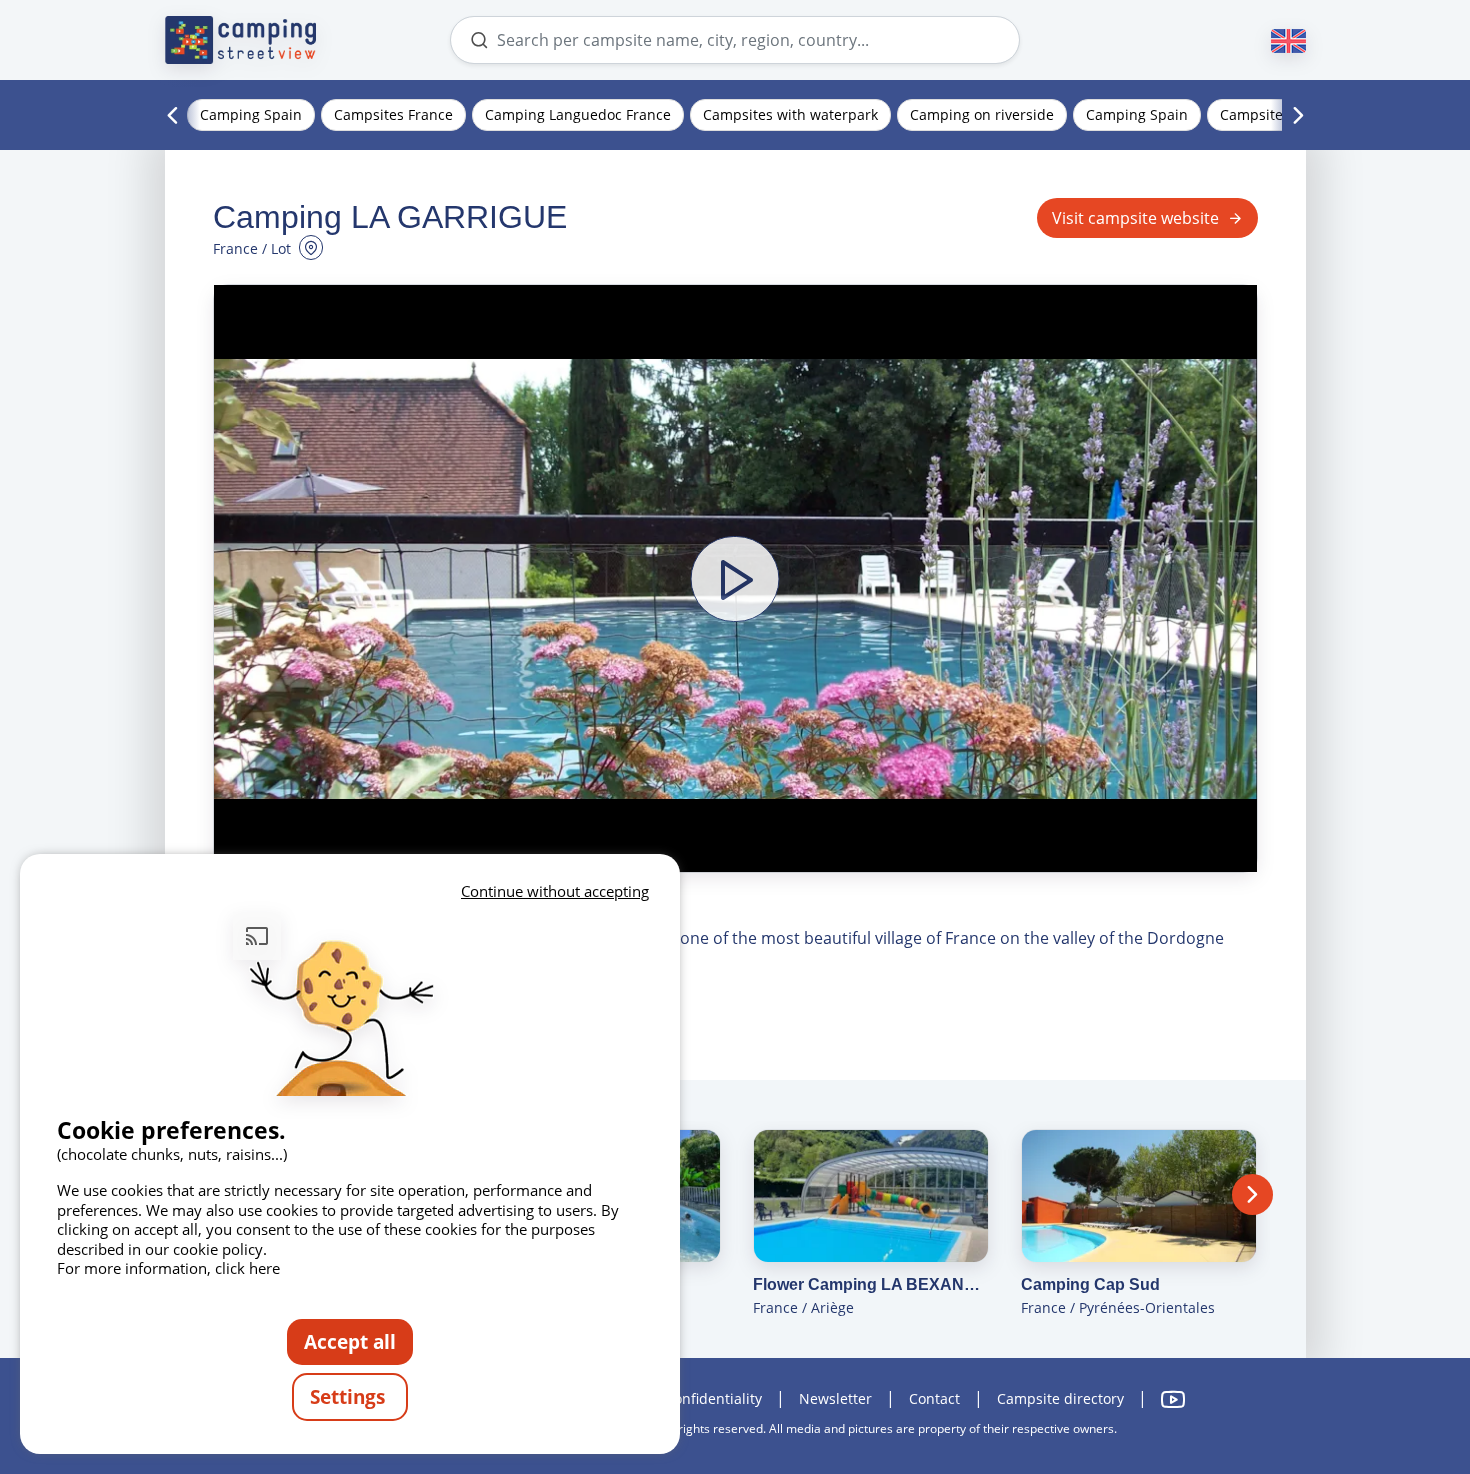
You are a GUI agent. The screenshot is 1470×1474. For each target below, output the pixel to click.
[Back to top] (1398, 1377)
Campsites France (393, 114)
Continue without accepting (555, 891)
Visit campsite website (1135, 218)
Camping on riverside (982, 114)
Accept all (350, 1341)
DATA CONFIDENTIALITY (697, 1398)
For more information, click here (168, 1268)
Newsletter (835, 1398)
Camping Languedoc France (578, 114)
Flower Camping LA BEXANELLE (871, 1284)
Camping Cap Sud (1090, 1284)
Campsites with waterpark (790, 114)
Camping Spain (251, 114)
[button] (735, 578)
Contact (934, 1398)
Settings (350, 1396)
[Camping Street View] (241, 40)
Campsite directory (1060, 1398)
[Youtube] (1173, 1399)
